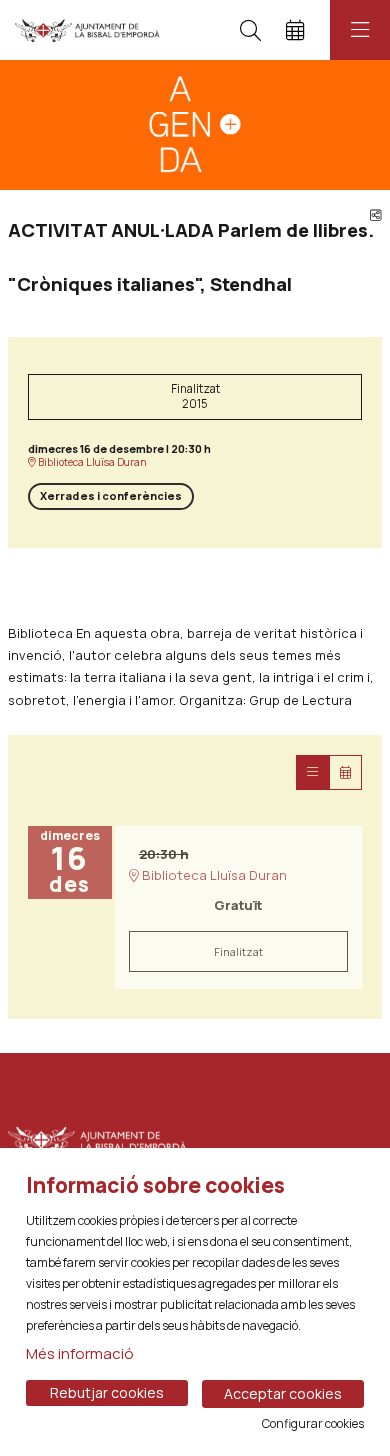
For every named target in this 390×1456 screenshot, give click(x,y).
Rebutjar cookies (107, 1392)
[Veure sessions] (312, 772)
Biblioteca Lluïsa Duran (91, 462)
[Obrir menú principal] (360, 30)
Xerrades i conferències (111, 496)
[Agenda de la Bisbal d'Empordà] (87, 30)
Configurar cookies (313, 1424)
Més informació (80, 1353)
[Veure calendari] (345, 772)
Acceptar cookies (283, 1393)
